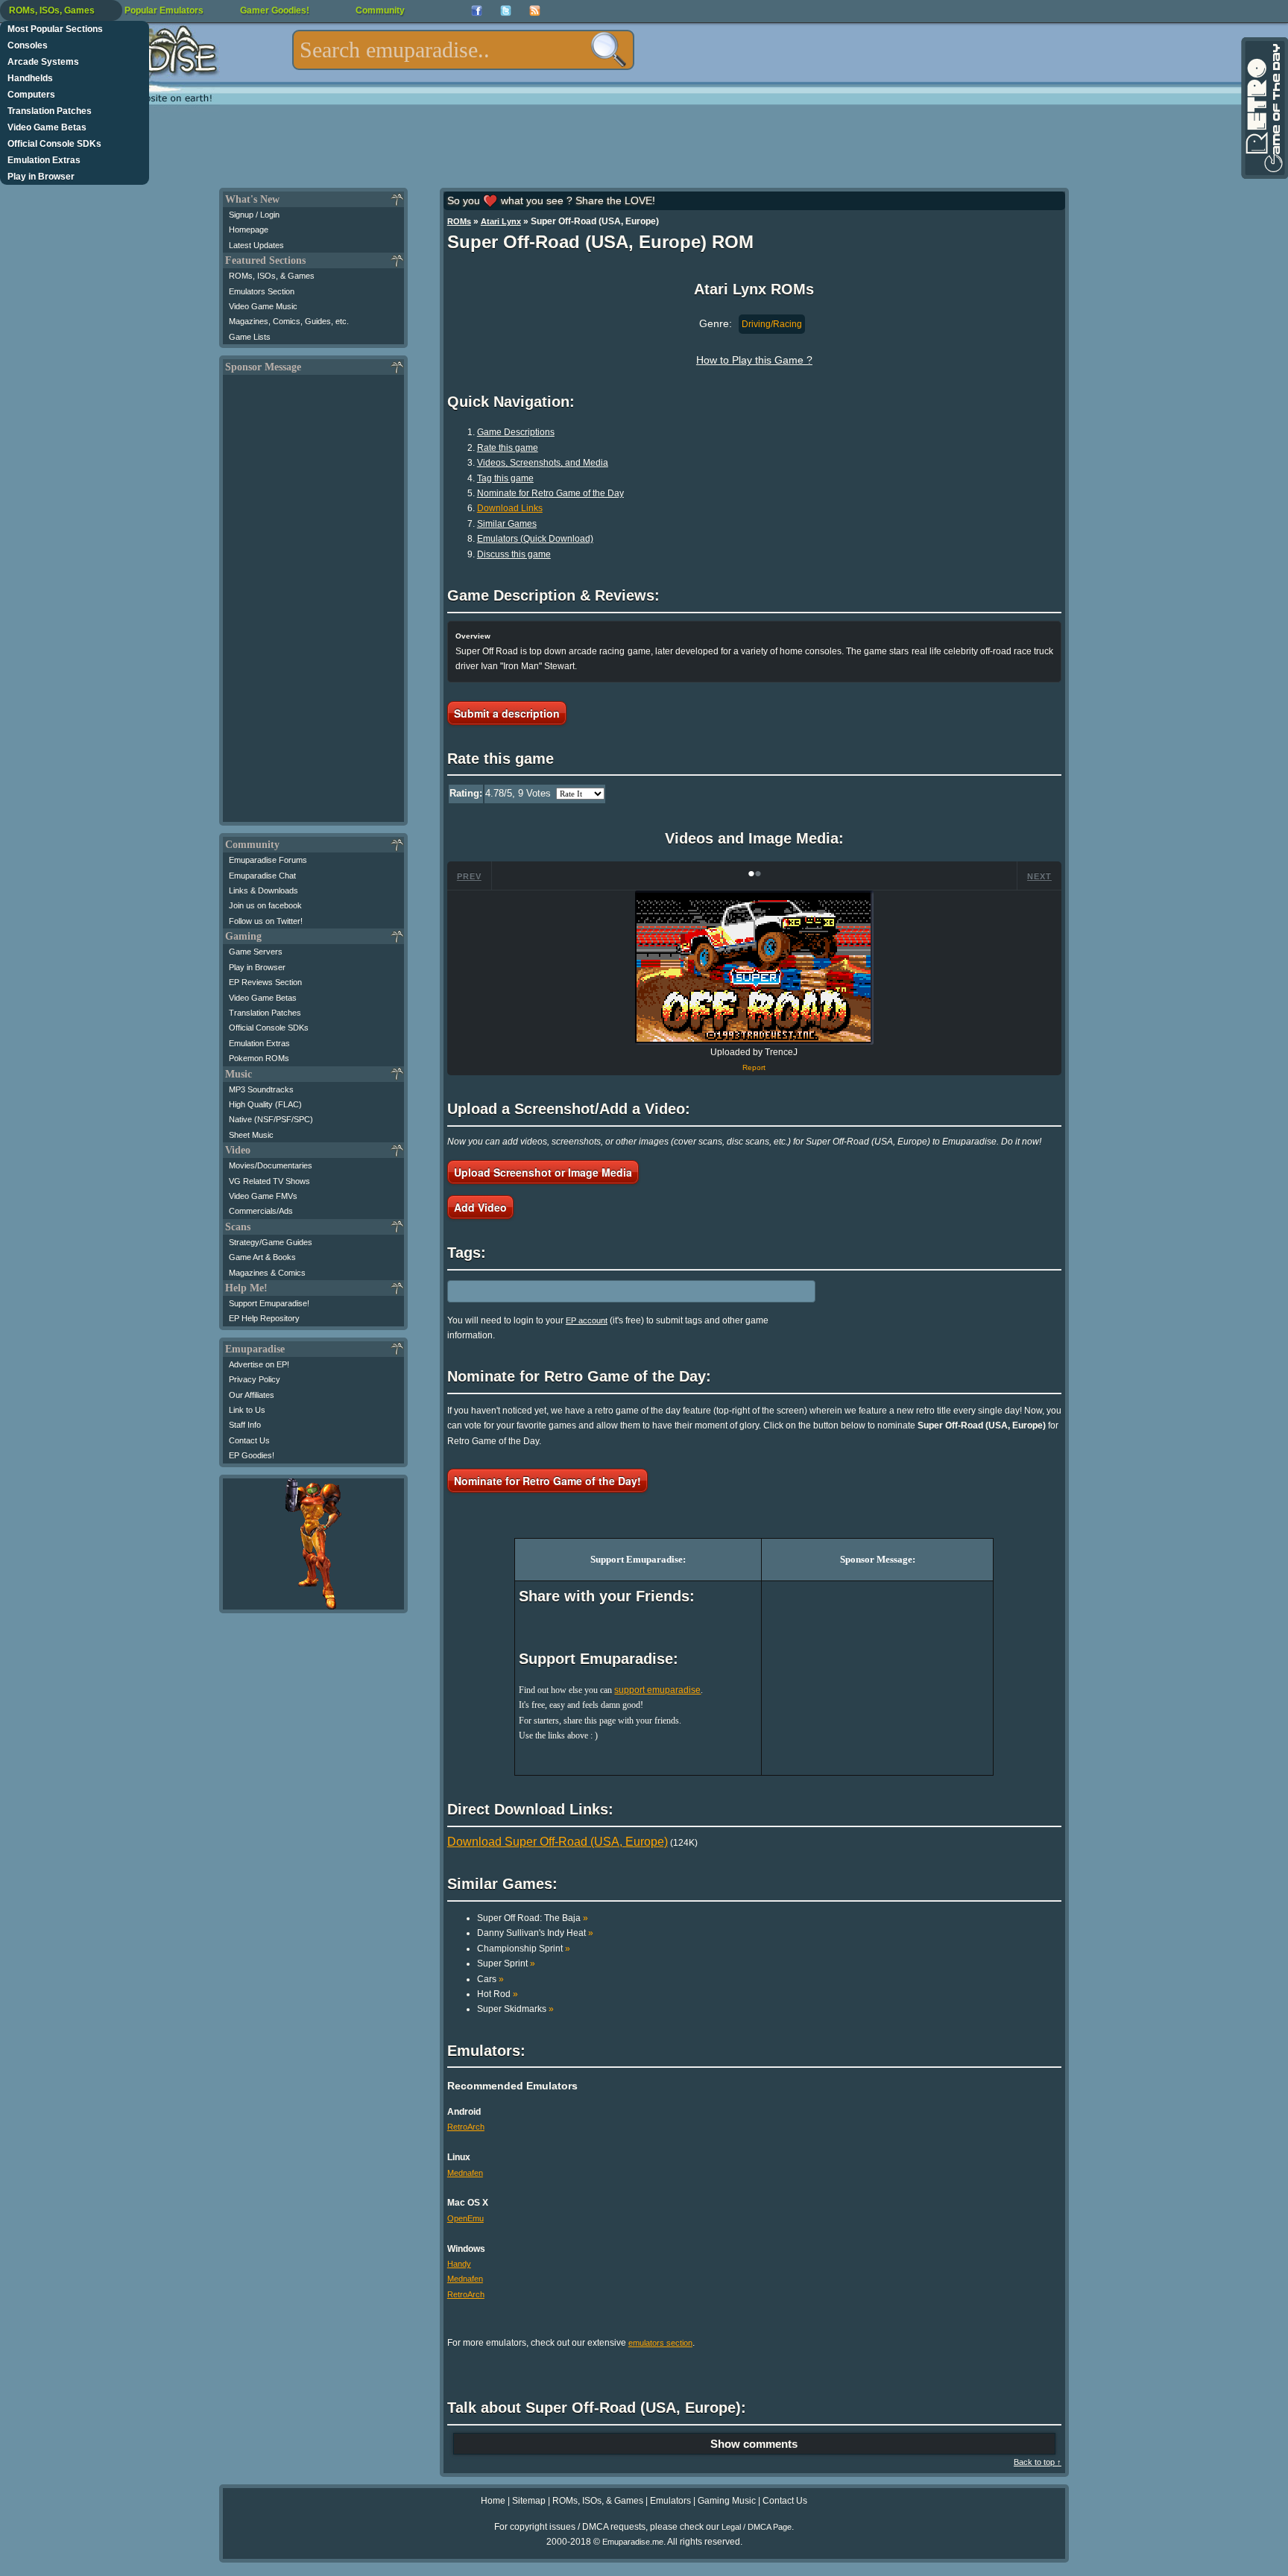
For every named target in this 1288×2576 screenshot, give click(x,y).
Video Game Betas (47, 127)
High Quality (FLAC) (265, 1104)
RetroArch (466, 2127)
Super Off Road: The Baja (533, 1918)
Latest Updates (256, 245)
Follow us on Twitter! (266, 921)
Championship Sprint (524, 1949)
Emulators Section (262, 291)
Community (380, 10)
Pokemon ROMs (259, 1058)
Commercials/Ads (261, 1211)
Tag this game (505, 478)
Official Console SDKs (54, 144)
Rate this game (508, 448)
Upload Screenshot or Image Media (543, 1172)
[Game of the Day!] (1263, 108)
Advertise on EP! (259, 1364)
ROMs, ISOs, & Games (272, 276)
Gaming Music (727, 2501)
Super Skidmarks (515, 2009)
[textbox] (463, 50)
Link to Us (247, 1410)
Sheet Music (251, 1135)
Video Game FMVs (263, 1196)
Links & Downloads (263, 890)
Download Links (510, 508)
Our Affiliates (252, 1395)
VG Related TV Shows (269, 1181)
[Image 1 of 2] (754, 968)
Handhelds (30, 78)
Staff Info (245, 1425)
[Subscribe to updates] (535, 11)
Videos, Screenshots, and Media (543, 463)
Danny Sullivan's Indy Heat (535, 1933)
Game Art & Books (262, 1257)
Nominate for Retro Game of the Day (550, 493)
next (1039, 876)
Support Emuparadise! (269, 1303)
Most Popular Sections (55, 29)
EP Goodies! (252, 1455)
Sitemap (529, 2501)
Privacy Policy (255, 1379)
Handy (459, 2264)
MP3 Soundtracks (261, 1089)
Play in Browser (41, 177)
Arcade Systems (43, 62)
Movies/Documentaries (271, 1165)
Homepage (249, 230)
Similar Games (507, 524)
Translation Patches (50, 111)
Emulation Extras (44, 160)
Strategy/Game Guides (271, 1242)
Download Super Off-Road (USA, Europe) (558, 1842)
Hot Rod (498, 1994)
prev (469, 876)
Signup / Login (254, 215)
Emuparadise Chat (262, 876)
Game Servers (256, 952)
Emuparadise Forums (268, 860)
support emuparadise (657, 1690)
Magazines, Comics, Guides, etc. (289, 321)
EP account (587, 1320)
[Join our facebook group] (477, 11)
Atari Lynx (501, 221)
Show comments (754, 2444)
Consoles (28, 45)
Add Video (480, 1207)
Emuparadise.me (633, 2542)
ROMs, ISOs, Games (52, 10)
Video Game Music (263, 306)
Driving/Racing (772, 324)
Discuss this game (514, 554)
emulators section (660, 2343)
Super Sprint (506, 1963)
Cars (490, 1979)
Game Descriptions (516, 432)
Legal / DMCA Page (757, 2527)
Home (493, 2501)
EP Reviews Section (265, 982)
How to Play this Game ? (754, 360)
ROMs (459, 221)
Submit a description (507, 713)
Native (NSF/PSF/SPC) (271, 1119)
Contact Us (249, 1440)
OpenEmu (465, 2218)
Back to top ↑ (1038, 2462)
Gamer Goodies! (275, 10)
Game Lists (250, 337)
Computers (31, 95)
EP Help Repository (264, 1318)
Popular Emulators (164, 10)
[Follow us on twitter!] (506, 11)
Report (754, 1067)
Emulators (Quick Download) (535, 539)
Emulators (670, 2501)
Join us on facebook (265, 905)
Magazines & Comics (267, 1273)
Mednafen (465, 2173)
